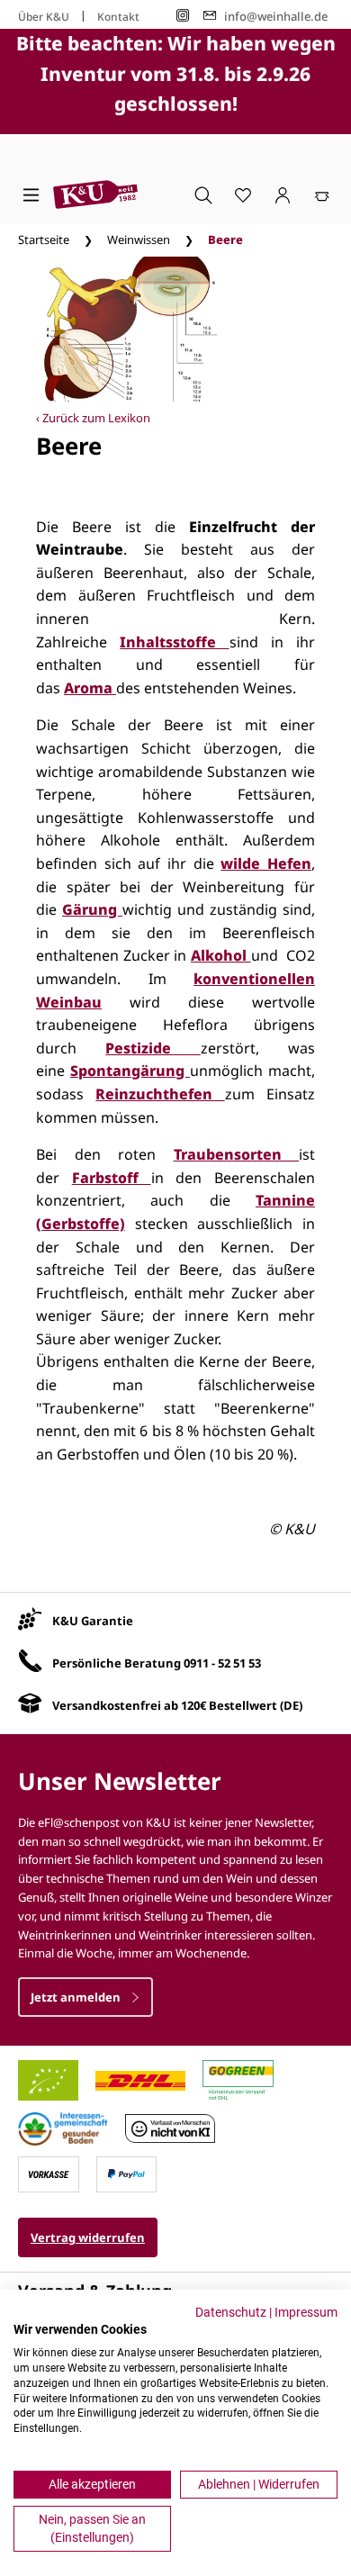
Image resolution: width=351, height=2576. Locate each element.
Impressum (306, 2312)
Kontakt (118, 17)
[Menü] (31, 194)
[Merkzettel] (243, 194)
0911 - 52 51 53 (222, 1663)
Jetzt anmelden (77, 1997)
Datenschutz (231, 2312)
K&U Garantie (93, 1621)
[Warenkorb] (322, 194)
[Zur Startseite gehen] (95, 194)
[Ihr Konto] (283, 194)
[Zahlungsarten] (49, 2174)
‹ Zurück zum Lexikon (93, 418)
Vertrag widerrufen (88, 2237)
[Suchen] (203, 194)
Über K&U (44, 17)
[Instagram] (183, 16)
